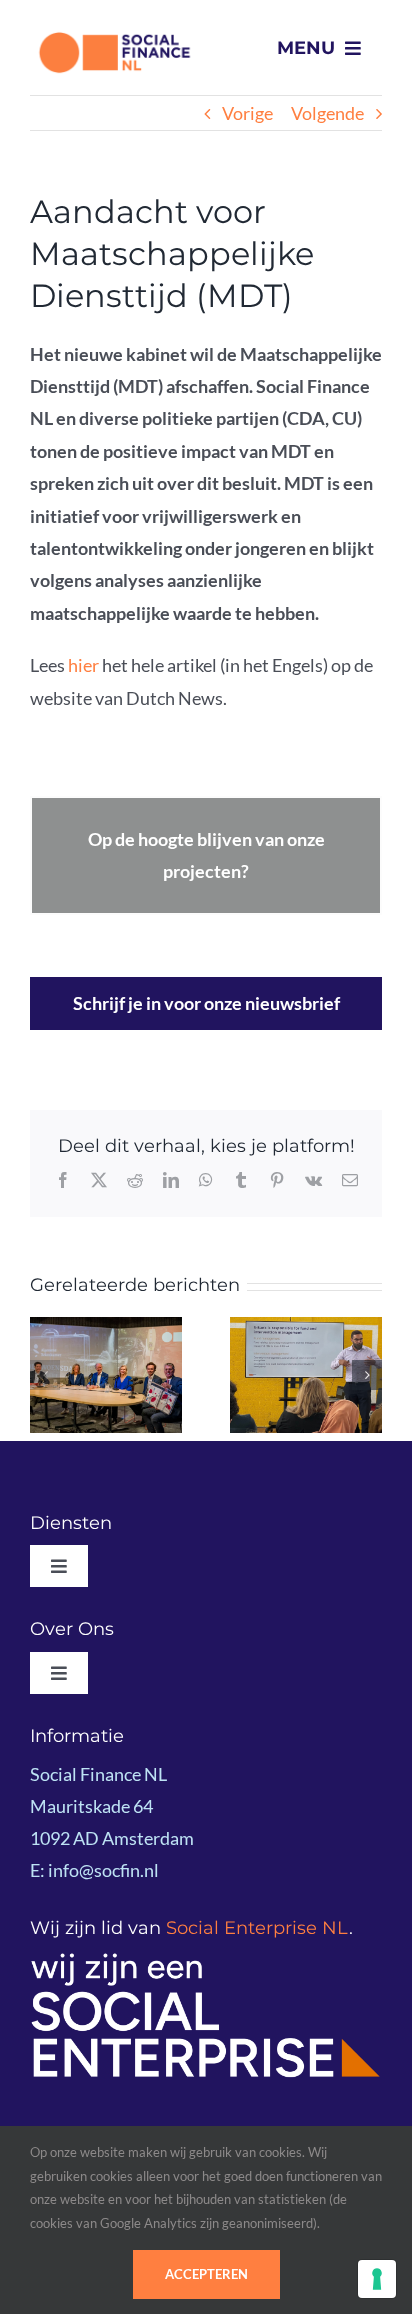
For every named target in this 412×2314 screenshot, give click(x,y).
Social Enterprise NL (257, 1928)
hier (83, 665)
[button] (45, 1375)
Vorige (247, 113)
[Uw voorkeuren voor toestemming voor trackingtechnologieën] (377, 2279)
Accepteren (206, 2274)
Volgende (327, 113)
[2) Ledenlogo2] (206, 1960)
